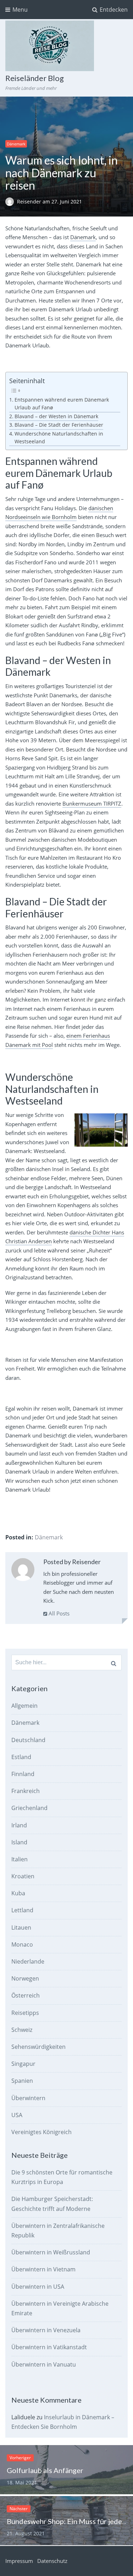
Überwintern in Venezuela (46, 2330)
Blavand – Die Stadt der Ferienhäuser (59, 425)
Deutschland (28, 1740)
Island (19, 1842)
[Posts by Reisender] (23, 1571)
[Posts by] (11, 201)
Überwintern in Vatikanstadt (49, 2347)
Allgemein (24, 1706)
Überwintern (28, 2098)
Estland (21, 1757)
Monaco (22, 1944)
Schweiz (22, 2030)
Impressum (19, 2561)
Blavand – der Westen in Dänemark (56, 416)
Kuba (18, 1893)
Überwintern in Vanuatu (44, 2364)
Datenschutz (52, 2561)
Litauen (21, 1927)
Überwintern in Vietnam (43, 2269)
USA (17, 2115)
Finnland (23, 1774)
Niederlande (28, 1961)
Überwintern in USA (38, 2287)
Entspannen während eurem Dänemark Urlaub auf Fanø (62, 404)
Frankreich (26, 1791)
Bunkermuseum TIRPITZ (92, 803)
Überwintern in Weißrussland (51, 2252)
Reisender (30, 201)
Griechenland (29, 1808)
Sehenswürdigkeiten (38, 2047)
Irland (19, 1825)
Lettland (22, 1910)
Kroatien (23, 1876)
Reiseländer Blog (35, 78)
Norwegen (25, 1978)
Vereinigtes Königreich (41, 2132)
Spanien (22, 2081)
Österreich (26, 1995)
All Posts (58, 1613)
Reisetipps (25, 2013)
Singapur (23, 2064)
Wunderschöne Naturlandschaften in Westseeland (59, 438)
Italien (20, 1859)
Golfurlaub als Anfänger (45, 2470)
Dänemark (16, 144)
